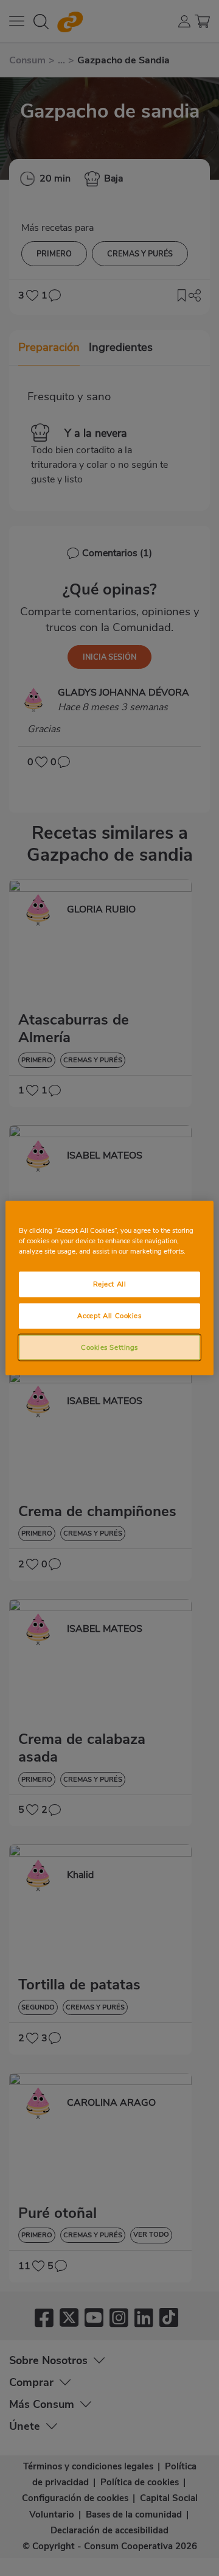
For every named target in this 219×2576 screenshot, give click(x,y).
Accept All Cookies (109, 1315)
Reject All (110, 1283)
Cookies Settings (109, 1347)
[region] (109, 1288)
